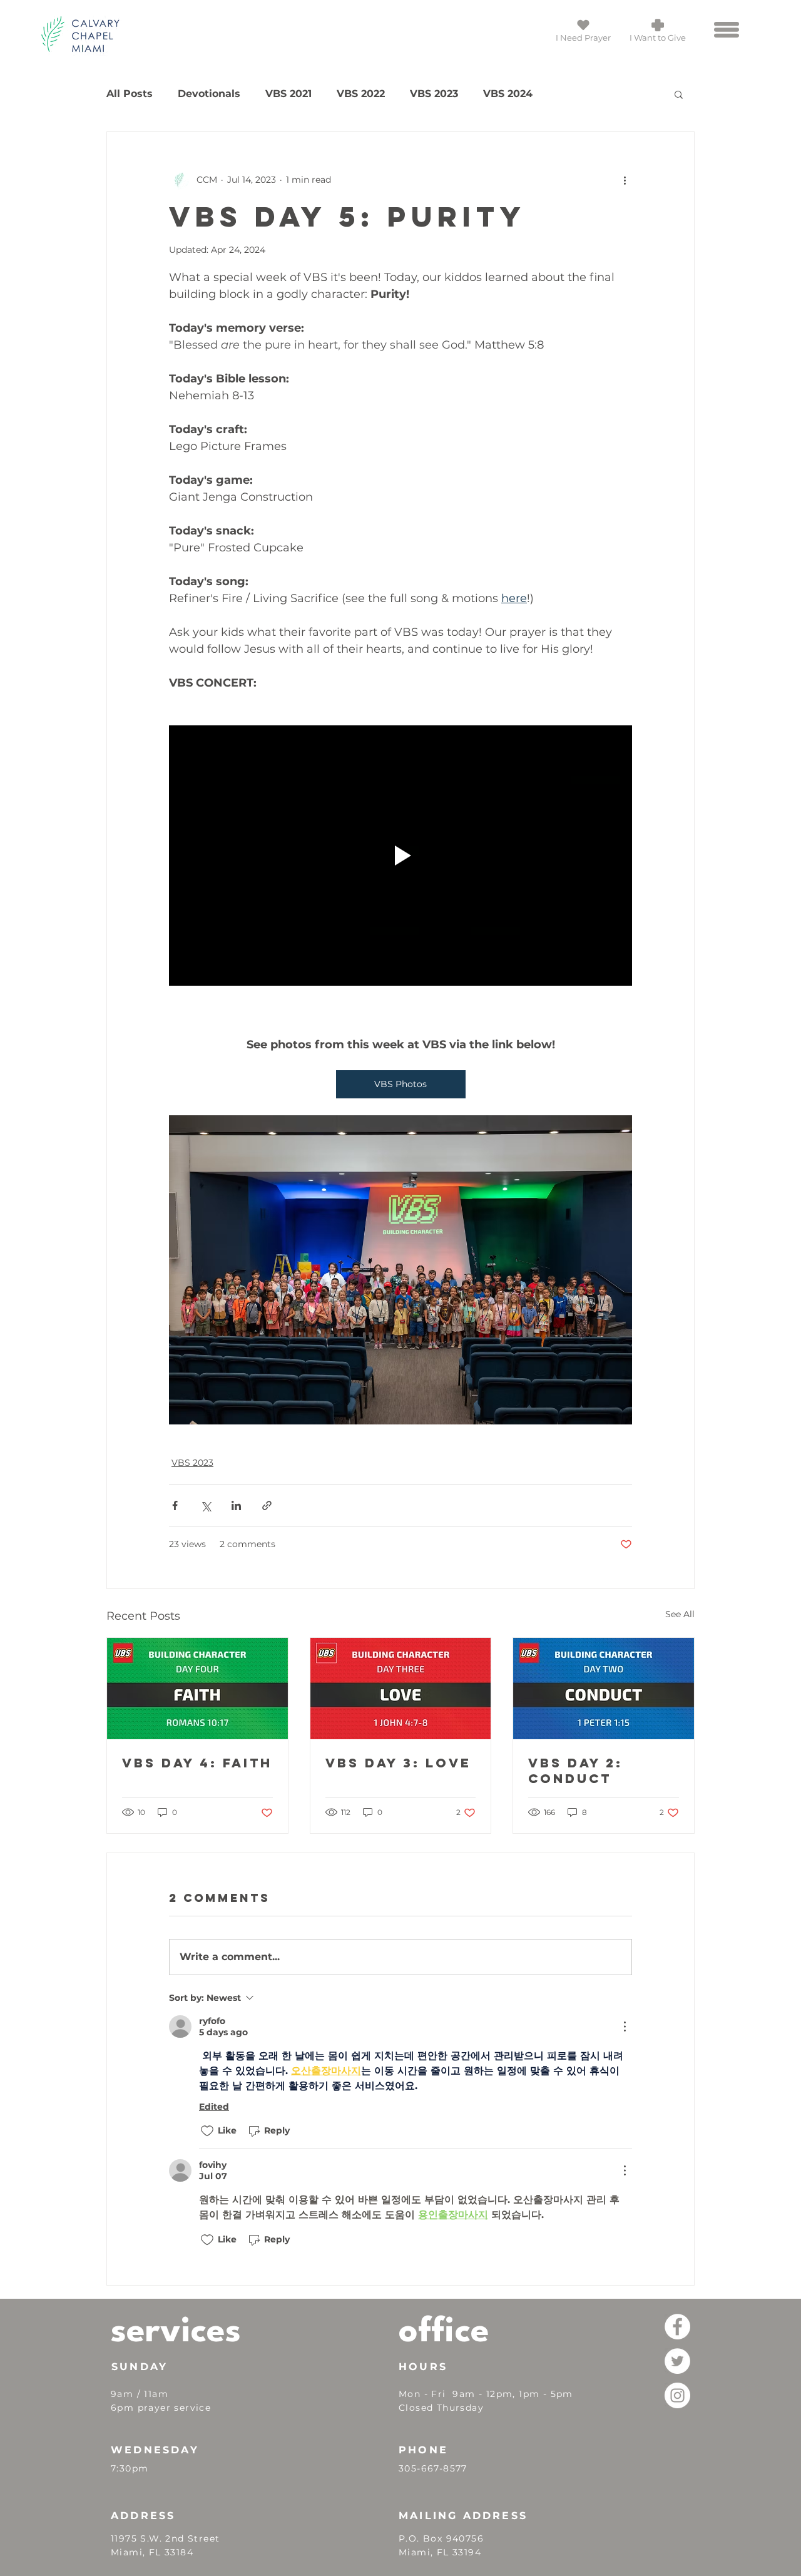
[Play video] (400, 856)
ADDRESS (143, 2516)
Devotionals (209, 94)
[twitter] (677, 2361)
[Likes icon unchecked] (207, 2131)
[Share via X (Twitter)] (206, 1505)
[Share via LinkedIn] (236, 1505)
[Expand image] (400, 1270)
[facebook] (677, 2327)
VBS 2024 (508, 94)
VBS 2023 (434, 94)
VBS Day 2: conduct (575, 1771)
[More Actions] (625, 2027)
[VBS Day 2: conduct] (604, 1689)
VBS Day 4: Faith (197, 1763)
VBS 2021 (288, 94)
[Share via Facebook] (175, 1505)
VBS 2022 (361, 94)
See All (680, 1614)
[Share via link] (267, 1505)
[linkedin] (677, 2395)
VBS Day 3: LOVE (398, 1763)
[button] (727, 30)
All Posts (130, 94)
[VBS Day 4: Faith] (197, 1689)
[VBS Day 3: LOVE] (401, 1689)
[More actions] (625, 180)
